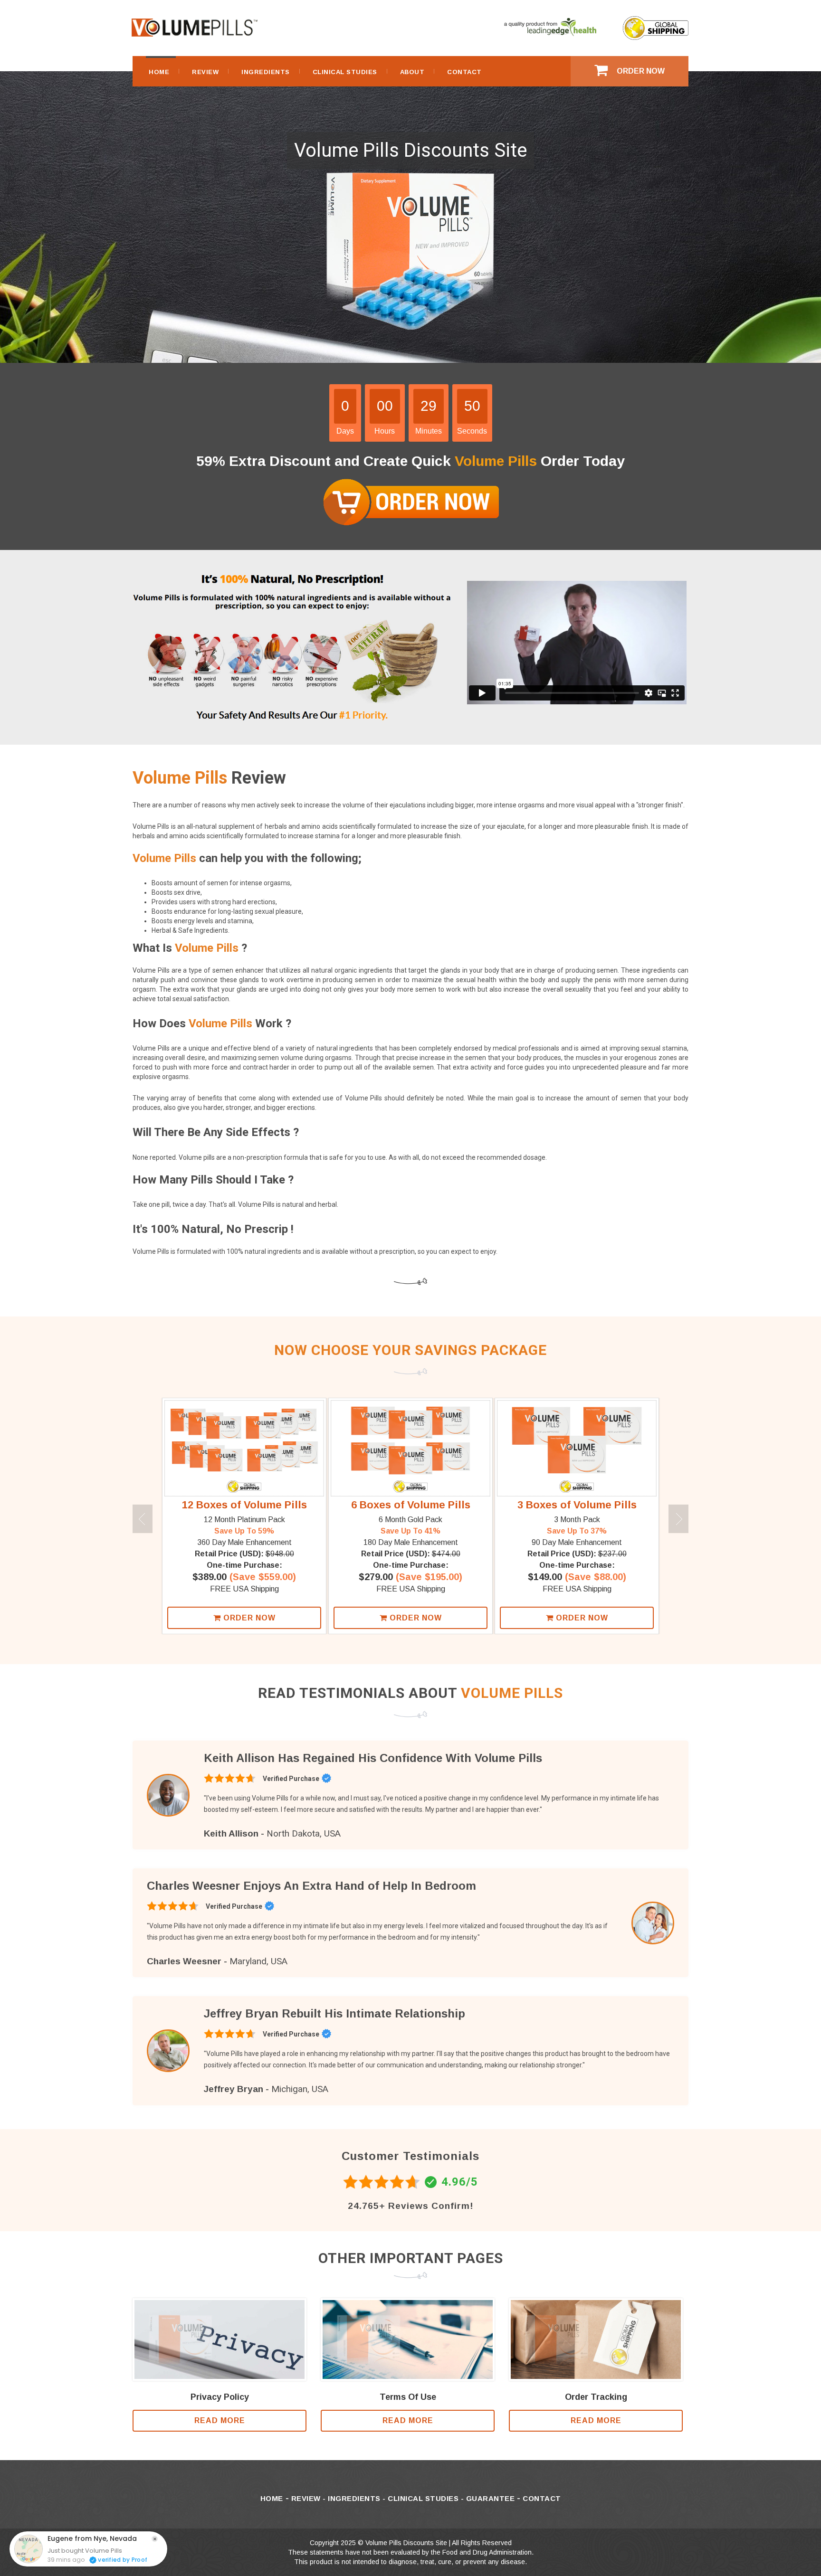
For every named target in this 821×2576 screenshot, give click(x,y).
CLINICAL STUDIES (345, 72)
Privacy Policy (220, 2397)
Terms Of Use (408, 2397)
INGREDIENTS (266, 72)
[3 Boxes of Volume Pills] (577, 1448)
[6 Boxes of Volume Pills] (410, 1448)
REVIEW (205, 72)
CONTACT (464, 72)
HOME (159, 72)
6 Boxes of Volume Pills (411, 1505)
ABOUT (412, 72)
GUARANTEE (491, 2498)
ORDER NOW (641, 71)
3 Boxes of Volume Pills (577, 1505)
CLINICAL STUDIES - (427, 2498)
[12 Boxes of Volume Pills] (244, 1448)
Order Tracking (596, 2397)
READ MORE (220, 2420)
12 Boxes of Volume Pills (244, 1505)
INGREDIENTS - (358, 2498)
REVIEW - (310, 2498)
